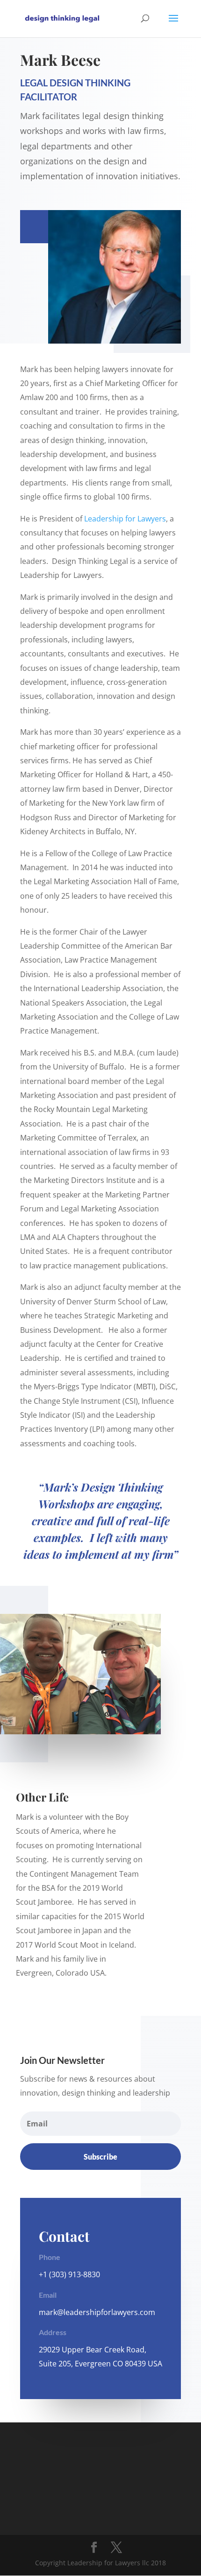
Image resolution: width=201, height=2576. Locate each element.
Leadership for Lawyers (125, 519)
